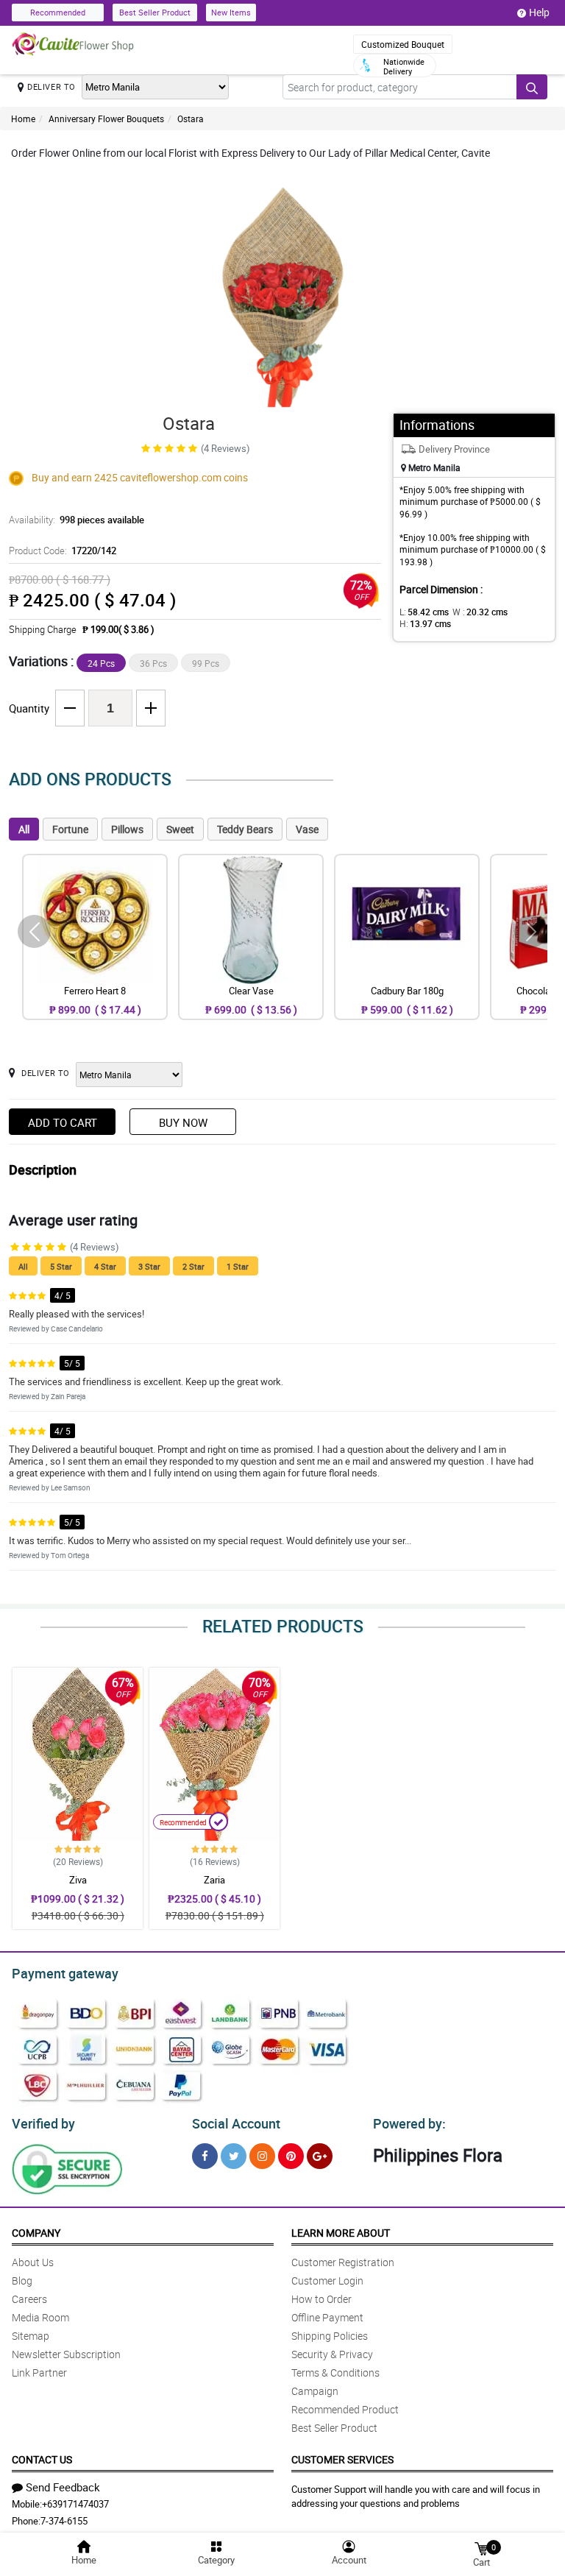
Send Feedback (63, 2487)
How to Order (321, 2299)
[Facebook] (205, 2156)
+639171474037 (75, 2504)
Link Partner (39, 2372)
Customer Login (327, 2280)
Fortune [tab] (70, 829)
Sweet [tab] (180, 829)
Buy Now (183, 1122)
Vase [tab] (307, 829)
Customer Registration (343, 2262)
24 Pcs (101, 663)
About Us (33, 2262)
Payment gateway (65, 1973)
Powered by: (409, 2123)
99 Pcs (206, 663)
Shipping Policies (330, 2336)
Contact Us (42, 2459)
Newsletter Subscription (66, 2354)
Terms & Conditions (335, 2372)
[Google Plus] (320, 2156)
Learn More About (341, 2233)
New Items (231, 12)
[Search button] (532, 87)
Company (36, 2233)
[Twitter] (234, 2156)
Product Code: (63, 551)
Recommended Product (345, 2409)
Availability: (77, 520)
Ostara (191, 118)
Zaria (214, 1880)
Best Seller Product (155, 12)
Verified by (43, 2123)
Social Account (236, 2123)
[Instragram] (262, 2156)
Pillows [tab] (127, 829)
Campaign (315, 2391)
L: (424, 612)
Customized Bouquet (403, 44)
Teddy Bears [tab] (245, 829)
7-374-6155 (64, 2521)
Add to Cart (63, 1122)
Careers (29, 2299)
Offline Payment (327, 2317)
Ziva (78, 1880)
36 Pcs (153, 663)
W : (480, 612)
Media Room (40, 2317)
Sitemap (31, 2336)
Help (539, 12)
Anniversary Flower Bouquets (106, 118)
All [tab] (24, 829)
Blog (22, 2280)
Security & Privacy (332, 2354)
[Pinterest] (291, 2156)
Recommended (58, 12)
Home (23, 118)
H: (425, 623)
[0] (481, 2548)
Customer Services (342, 2459)
